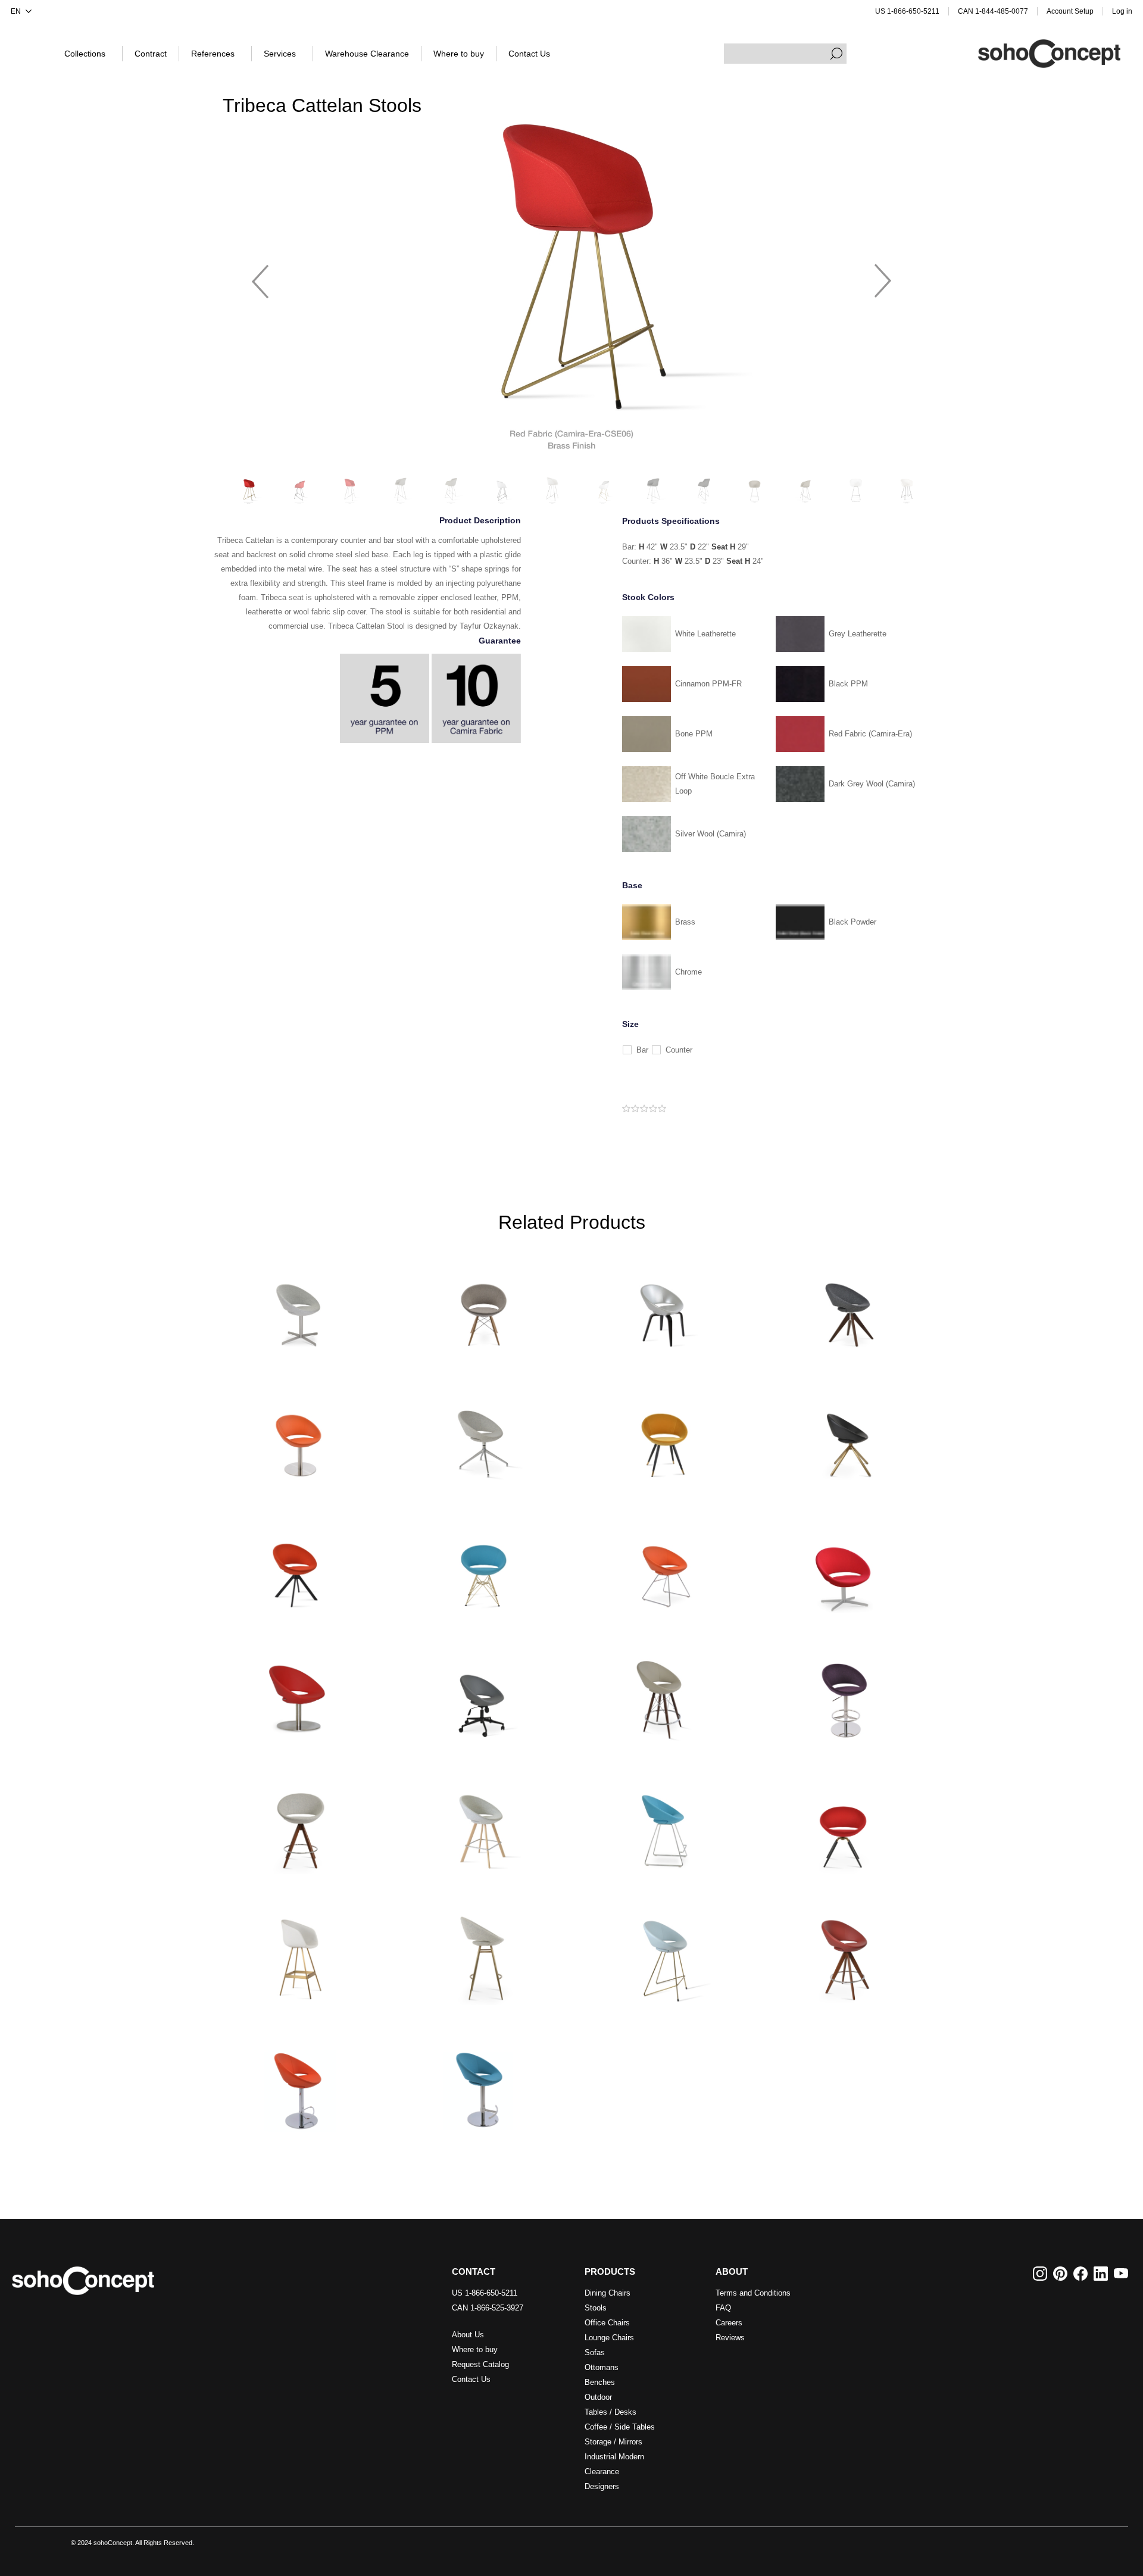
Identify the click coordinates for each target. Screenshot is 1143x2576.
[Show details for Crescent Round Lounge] (298, 1693)
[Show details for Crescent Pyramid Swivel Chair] (845, 1302)
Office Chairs (607, 2323)
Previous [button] (260, 276)
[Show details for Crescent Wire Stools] (663, 1824)
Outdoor (598, 2397)
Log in (1122, 11)
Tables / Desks (610, 2412)
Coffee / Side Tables (620, 2427)
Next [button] (883, 276)
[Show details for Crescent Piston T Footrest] (480, 2085)
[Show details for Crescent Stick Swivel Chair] (845, 1433)
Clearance (602, 2472)
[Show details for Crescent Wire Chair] (663, 1563)
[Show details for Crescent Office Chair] (480, 1693)
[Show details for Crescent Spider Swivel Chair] (480, 1433)
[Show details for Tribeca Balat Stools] (298, 1954)
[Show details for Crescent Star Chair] (663, 1433)
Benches (600, 2382)
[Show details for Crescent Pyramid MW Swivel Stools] (845, 1954)
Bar (642, 1050)
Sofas (595, 2352)
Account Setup (1070, 11)
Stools (596, 2308)
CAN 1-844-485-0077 (993, 11)
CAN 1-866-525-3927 (488, 2308)
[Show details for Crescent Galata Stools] (480, 1954)
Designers (602, 2486)
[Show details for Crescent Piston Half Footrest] (298, 2085)
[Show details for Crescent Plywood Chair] (663, 1302)
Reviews (730, 2338)
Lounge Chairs (609, 2338)
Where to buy (475, 2349)
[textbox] (785, 54)
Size (630, 1024)
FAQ (723, 2308)
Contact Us (471, 2379)
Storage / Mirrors (613, 2442)
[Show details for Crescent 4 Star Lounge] (845, 1563)
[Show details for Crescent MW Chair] (480, 1302)
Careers (729, 2323)
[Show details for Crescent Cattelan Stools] (663, 1954)
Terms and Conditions (753, 2293)
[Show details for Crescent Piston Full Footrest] (845, 1693)
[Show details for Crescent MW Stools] (663, 1693)
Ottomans (602, 2367)
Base (632, 885)
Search (836, 54)
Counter (679, 1050)
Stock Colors (648, 597)
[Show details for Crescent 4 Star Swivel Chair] (298, 1302)
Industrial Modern (614, 2457)
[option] (571, 276)
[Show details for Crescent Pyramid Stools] (298, 1824)
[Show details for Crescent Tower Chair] (480, 1563)
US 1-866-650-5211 (907, 11)
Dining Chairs (608, 2293)
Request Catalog (480, 2364)
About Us (468, 2335)
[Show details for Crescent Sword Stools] (480, 1824)
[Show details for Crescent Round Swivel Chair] (298, 1433)
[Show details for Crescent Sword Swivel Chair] (298, 1563)
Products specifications (671, 521)
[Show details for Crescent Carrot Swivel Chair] (845, 1824)
